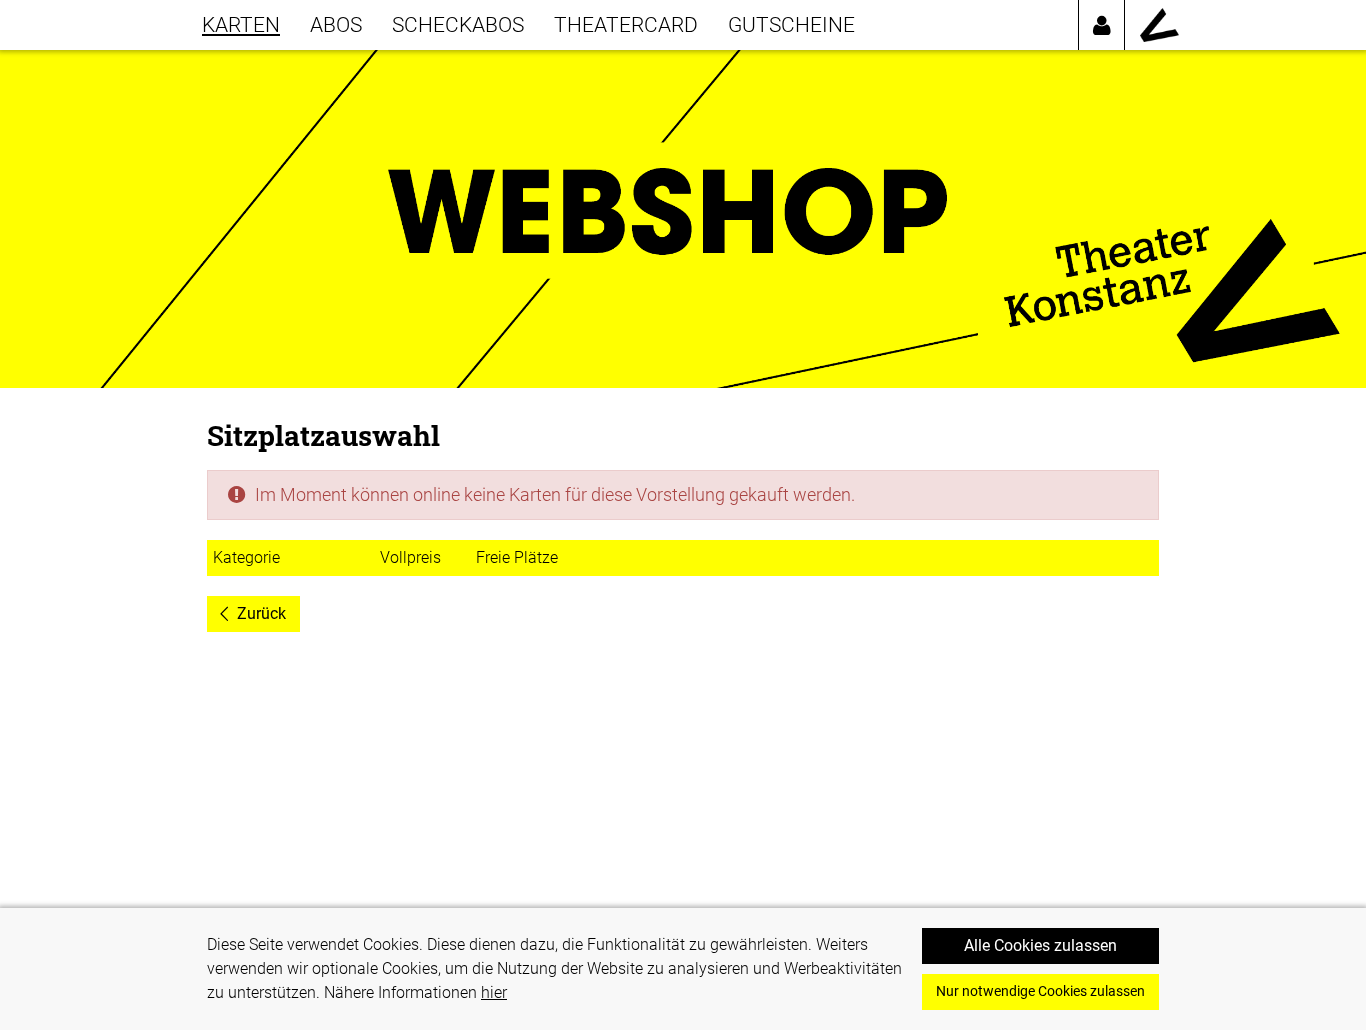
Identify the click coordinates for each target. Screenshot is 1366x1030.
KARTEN (241, 24)
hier (494, 992)
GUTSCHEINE (791, 24)
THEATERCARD (626, 24)
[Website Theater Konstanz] (1159, 25)
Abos (336, 24)
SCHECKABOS (458, 24)
